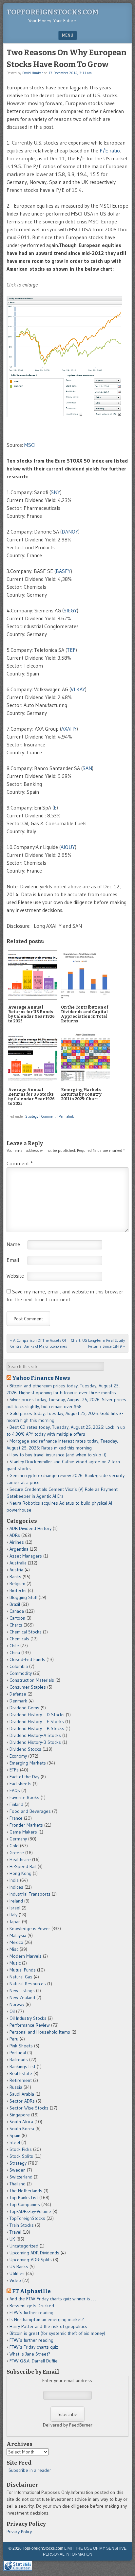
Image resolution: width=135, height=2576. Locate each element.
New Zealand (22, 1997)
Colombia (19, 1666)
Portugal (18, 2053)
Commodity (21, 1673)
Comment (48, 1116)
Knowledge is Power (30, 1928)
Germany (18, 1839)
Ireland (16, 1901)
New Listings (22, 1991)
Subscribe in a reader (30, 2470)
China (15, 1653)
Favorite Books (24, 1797)
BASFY (63, 571)
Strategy (32, 1116)
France (16, 1818)
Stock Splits (21, 2156)
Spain (15, 2135)
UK (12, 2239)
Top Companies (25, 2204)
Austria (16, 1570)
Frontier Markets (26, 1825)
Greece (17, 1853)
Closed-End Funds (27, 1659)
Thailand (18, 2184)
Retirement (21, 2080)
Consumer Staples (28, 1687)
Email (13, 1260)
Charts (16, 1625)
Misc (14, 1949)
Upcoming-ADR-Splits (31, 2260)
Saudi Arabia (22, 2094)
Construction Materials (32, 1680)
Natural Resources (28, 1984)
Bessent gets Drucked (32, 2306)
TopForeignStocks (27, 2218)
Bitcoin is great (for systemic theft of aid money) (57, 2333)
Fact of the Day (24, 1777)
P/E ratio (110, 150)
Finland (16, 1804)
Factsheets (20, 1784)
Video (15, 2280)
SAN (87, 768)
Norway (17, 2004)
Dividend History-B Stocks (35, 1742)
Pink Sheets (21, 2046)
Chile (14, 1646)
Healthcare (20, 1859)
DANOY (70, 532)
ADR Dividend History (30, 1528)
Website (15, 1276)
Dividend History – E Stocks (37, 1721)
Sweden (18, 2170)
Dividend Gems (24, 1708)
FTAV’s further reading (31, 2313)
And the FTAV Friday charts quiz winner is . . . (53, 2299)
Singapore (20, 2115)
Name (13, 1244)
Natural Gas (21, 1977)
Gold (14, 1846)
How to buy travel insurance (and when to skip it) (58, 1455)
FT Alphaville (31, 2291)
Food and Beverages (30, 1811)
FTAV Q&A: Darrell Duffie (34, 2361)
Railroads (19, 2060)
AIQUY (68, 847)
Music (15, 1963)
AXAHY (69, 729)
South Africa (21, 2122)
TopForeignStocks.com (53, 12)
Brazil (15, 1604)
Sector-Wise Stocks (29, 2108)
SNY (56, 492)
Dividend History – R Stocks (37, 1728)
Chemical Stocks (26, 1632)
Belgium (17, 1584)
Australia (18, 1563)
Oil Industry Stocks (28, 2018)
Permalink (66, 1116)
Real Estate (21, 2073)
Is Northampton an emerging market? (47, 2319)
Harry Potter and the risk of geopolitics (48, 2326)
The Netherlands (26, 2191)
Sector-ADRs (22, 2101)
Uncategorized (24, 2246)
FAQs (15, 1790)
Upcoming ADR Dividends (34, 2253)
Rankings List (22, 2066)
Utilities (17, 2273)
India (14, 1880)
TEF (71, 650)
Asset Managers (26, 1556)
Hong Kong (20, 1873)
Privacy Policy (19, 2532)
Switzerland (21, 2177)
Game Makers (23, 1832)
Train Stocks (22, 2225)
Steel (15, 2142)
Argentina (19, 1549)
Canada (17, 1611)
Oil (12, 2011)
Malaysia (18, 1935)
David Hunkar (33, 73)
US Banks (19, 2267)
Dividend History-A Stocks (35, 1735)
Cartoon (17, 1618)
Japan (15, 1922)
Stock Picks (21, 2149)
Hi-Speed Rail (23, 1866)
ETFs (14, 1770)
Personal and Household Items (40, 2032)
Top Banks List (24, 2198)
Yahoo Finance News (41, 1378)
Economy (18, 1756)
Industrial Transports (30, 1894)
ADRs (15, 1535)
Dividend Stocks (25, 1749)
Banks (15, 1577)
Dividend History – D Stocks (37, 1715)
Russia (16, 2087)
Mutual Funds (23, 1970)
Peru (14, 2039)
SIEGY (70, 610)
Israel (15, 1908)
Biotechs (18, 1590)
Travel (15, 2232)
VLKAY (78, 689)
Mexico (16, 1942)
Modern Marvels (26, 1956)
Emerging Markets (28, 1763)
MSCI (30, 445)
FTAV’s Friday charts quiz (34, 2347)
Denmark (18, 1701)
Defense (18, 1694)
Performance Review (30, 2025)
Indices (16, 1887)
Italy (13, 1915)
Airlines (17, 1542)
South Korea (22, 2129)
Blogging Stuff (23, 1597)
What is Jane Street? (30, 2354)
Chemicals (19, 1639)
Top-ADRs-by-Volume (30, 2211)
